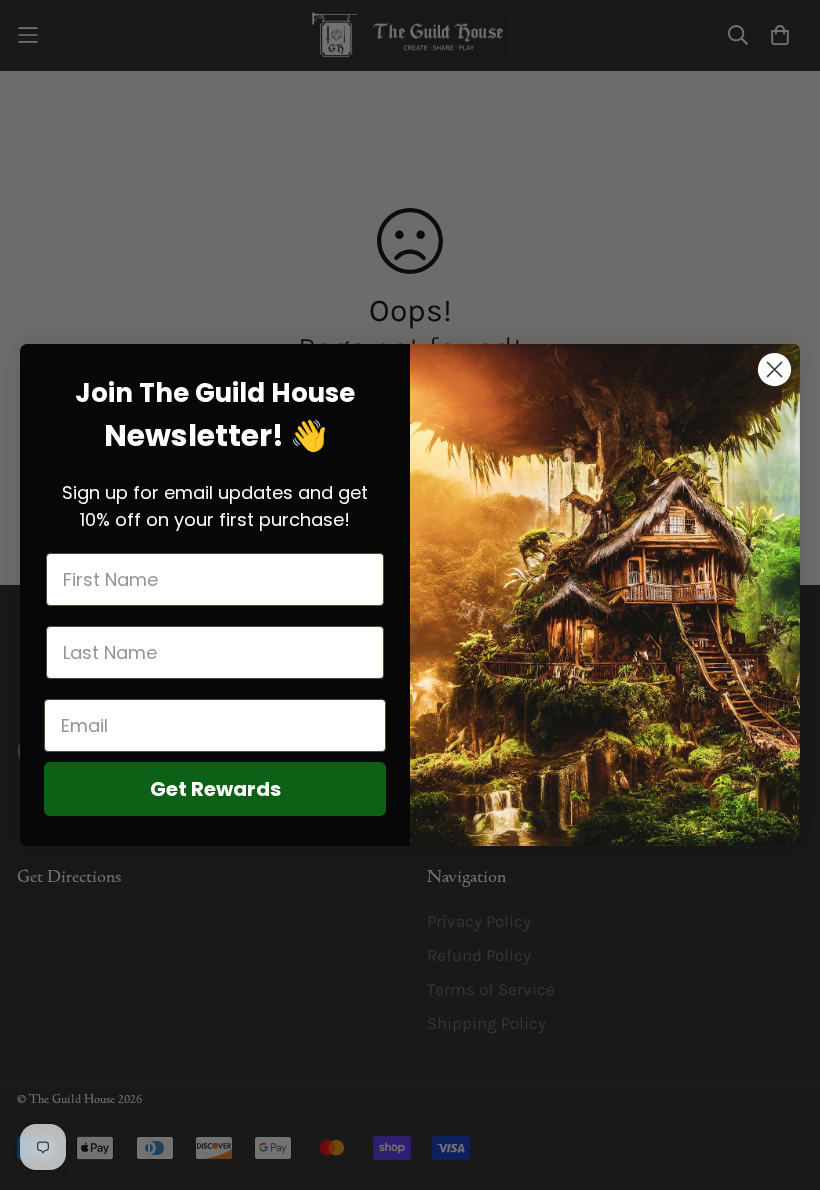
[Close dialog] (774, 369)
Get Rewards (215, 789)
